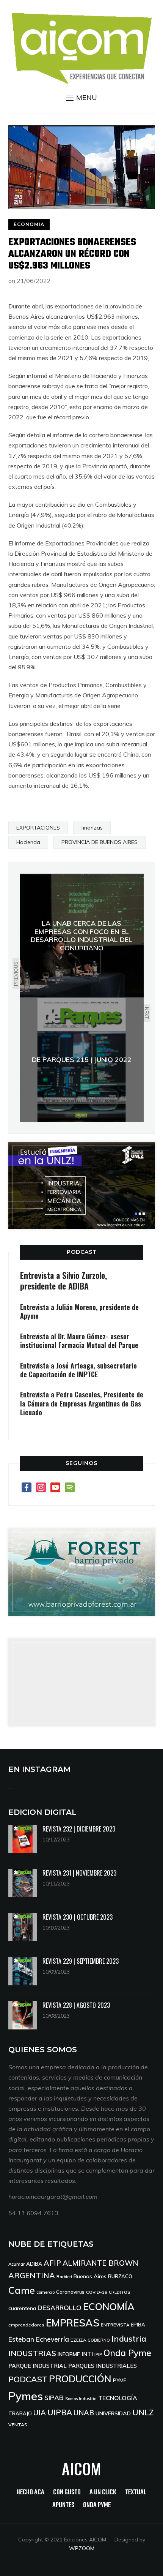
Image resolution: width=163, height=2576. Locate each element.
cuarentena (22, 2308)
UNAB (84, 2413)
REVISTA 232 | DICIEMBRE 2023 (79, 1829)
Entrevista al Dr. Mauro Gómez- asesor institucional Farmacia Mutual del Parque (79, 1341)
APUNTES (63, 2506)
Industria (129, 2339)
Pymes (26, 2396)
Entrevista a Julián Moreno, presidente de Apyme (79, 1311)
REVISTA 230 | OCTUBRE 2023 (78, 1917)
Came (22, 2290)
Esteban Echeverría (39, 2339)
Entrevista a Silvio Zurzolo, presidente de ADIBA (63, 1281)
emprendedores (26, 2325)
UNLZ (143, 2412)
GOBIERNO (99, 2340)
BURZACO (120, 2276)
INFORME (69, 2354)
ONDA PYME (97, 2506)
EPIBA (138, 2325)
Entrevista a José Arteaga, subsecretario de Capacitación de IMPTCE (78, 1370)
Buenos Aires (90, 2276)
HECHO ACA (31, 2493)
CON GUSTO (67, 2493)
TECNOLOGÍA (118, 2398)
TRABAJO (20, 2413)
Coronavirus (70, 2292)
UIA (40, 2413)
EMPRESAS (73, 2323)
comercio (45, 2292)
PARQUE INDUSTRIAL (38, 2366)
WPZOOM (82, 2548)
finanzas (92, 828)
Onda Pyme (127, 2353)
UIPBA (60, 2412)
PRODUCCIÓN (80, 2379)
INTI (87, 2354)
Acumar (16, 2264)
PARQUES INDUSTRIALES (103, 2366)
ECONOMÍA (109, 2307)
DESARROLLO (60, 2308)
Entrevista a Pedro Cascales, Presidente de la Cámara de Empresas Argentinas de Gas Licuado (82, 1403)
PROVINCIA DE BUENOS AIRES (100, 842)
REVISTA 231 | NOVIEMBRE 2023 (79, 1873)
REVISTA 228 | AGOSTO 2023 (76, 2005)
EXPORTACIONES (38, 828)
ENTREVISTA (115, 2325)
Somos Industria (81, 2399)
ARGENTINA (32, 2275)
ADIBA (34, 2264)
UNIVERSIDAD (113, 2413)
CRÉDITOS (119, 2292)
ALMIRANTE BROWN (100, 2263)
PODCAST (82, 1252)
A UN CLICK (103, 2493)
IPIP (98, 2354)
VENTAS (18, 2425)
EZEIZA (78, 2340)
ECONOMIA (29, 224)
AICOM (81, 2469)
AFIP (52, 2263)
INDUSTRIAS (32, 2353)
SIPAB (54, 2397)
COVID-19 (97, 2292)
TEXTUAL (136, 2493)
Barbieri (64, 2277)
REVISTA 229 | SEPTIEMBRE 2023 (81, 1961)
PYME (120, 2380)
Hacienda (28, 842)
